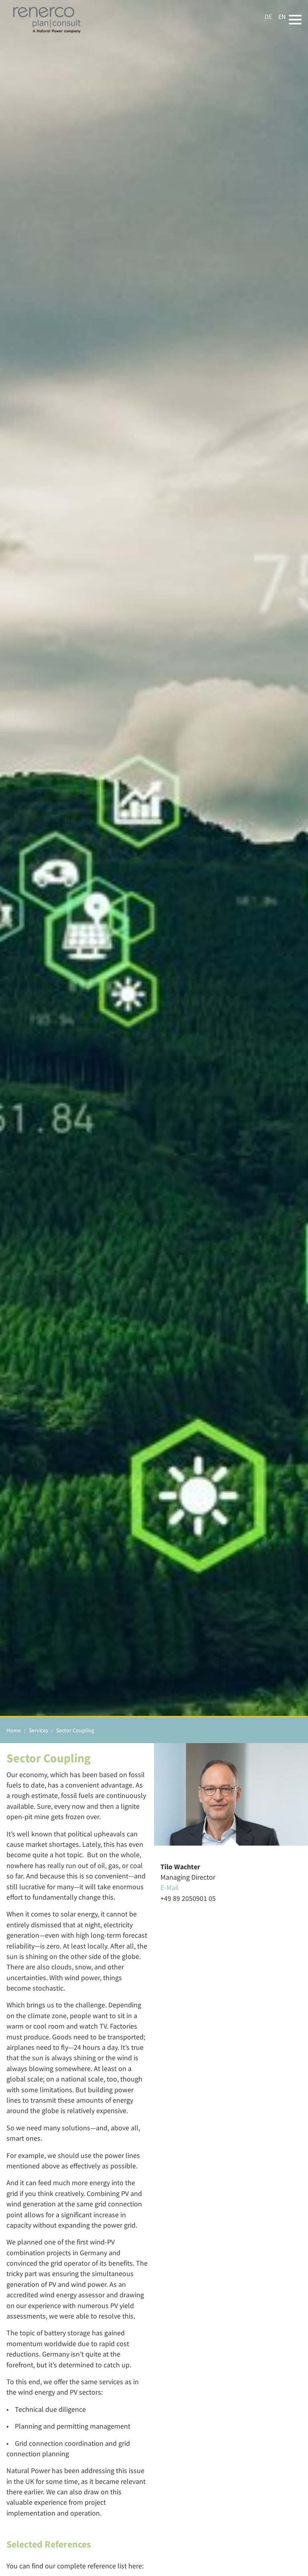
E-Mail (170, 1888)
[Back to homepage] (47, 20)
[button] (295, 20)
